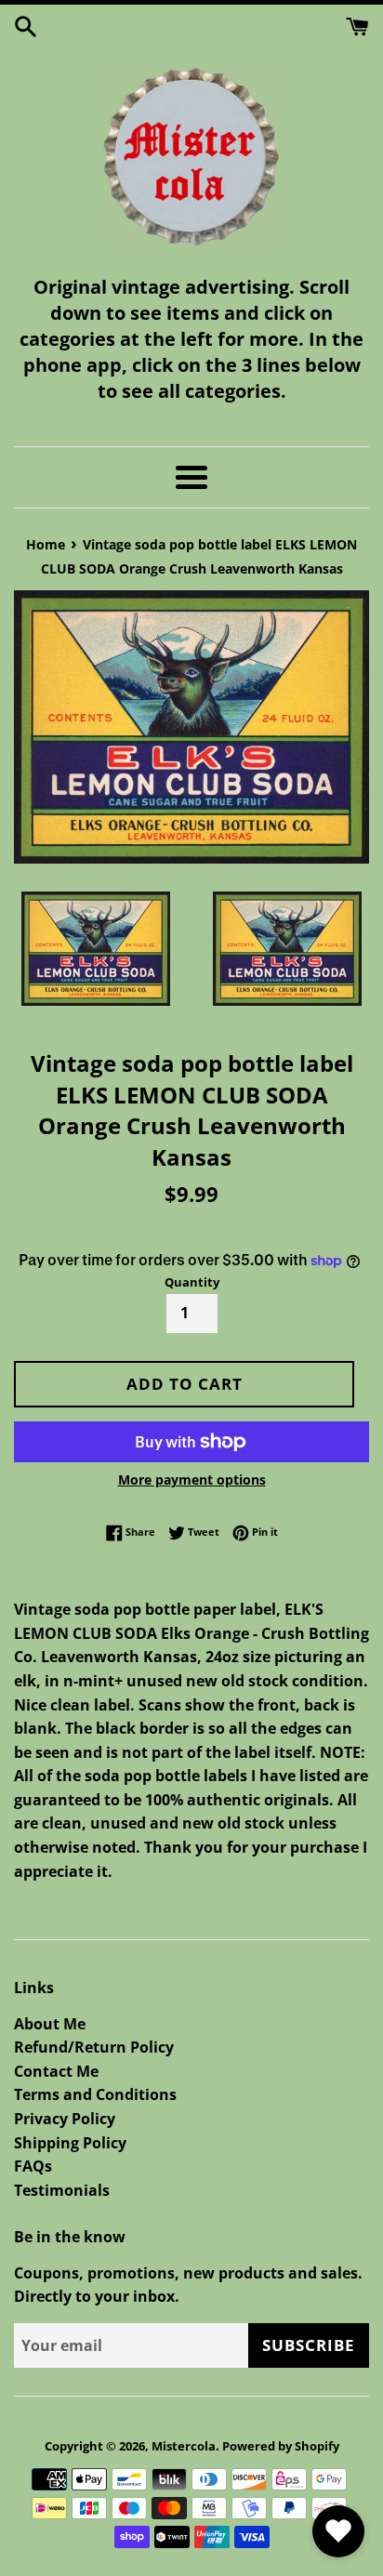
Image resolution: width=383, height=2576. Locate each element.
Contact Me (56, 2071)
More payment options (192, 1480)
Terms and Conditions (95, 2094)
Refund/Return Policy (94, 2047)
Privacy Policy (65, 2119)
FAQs (33, 2166)
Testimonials (62, 2190)
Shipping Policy (70, 2143)
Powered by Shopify (281, 2446)
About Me (50, 2024)
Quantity (192, 1282)
